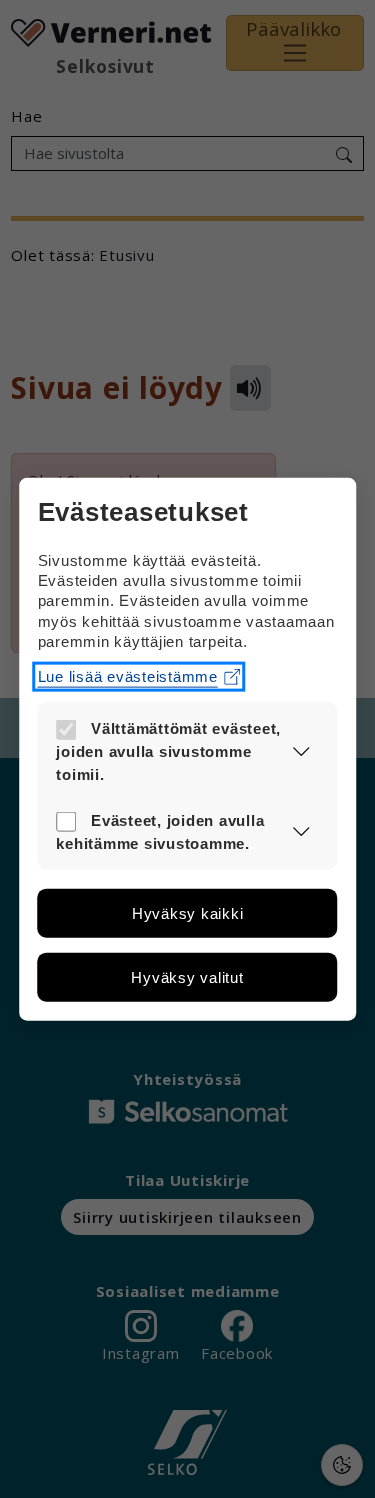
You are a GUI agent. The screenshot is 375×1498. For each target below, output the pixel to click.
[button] (301, 752)
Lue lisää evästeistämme (128, 676)
